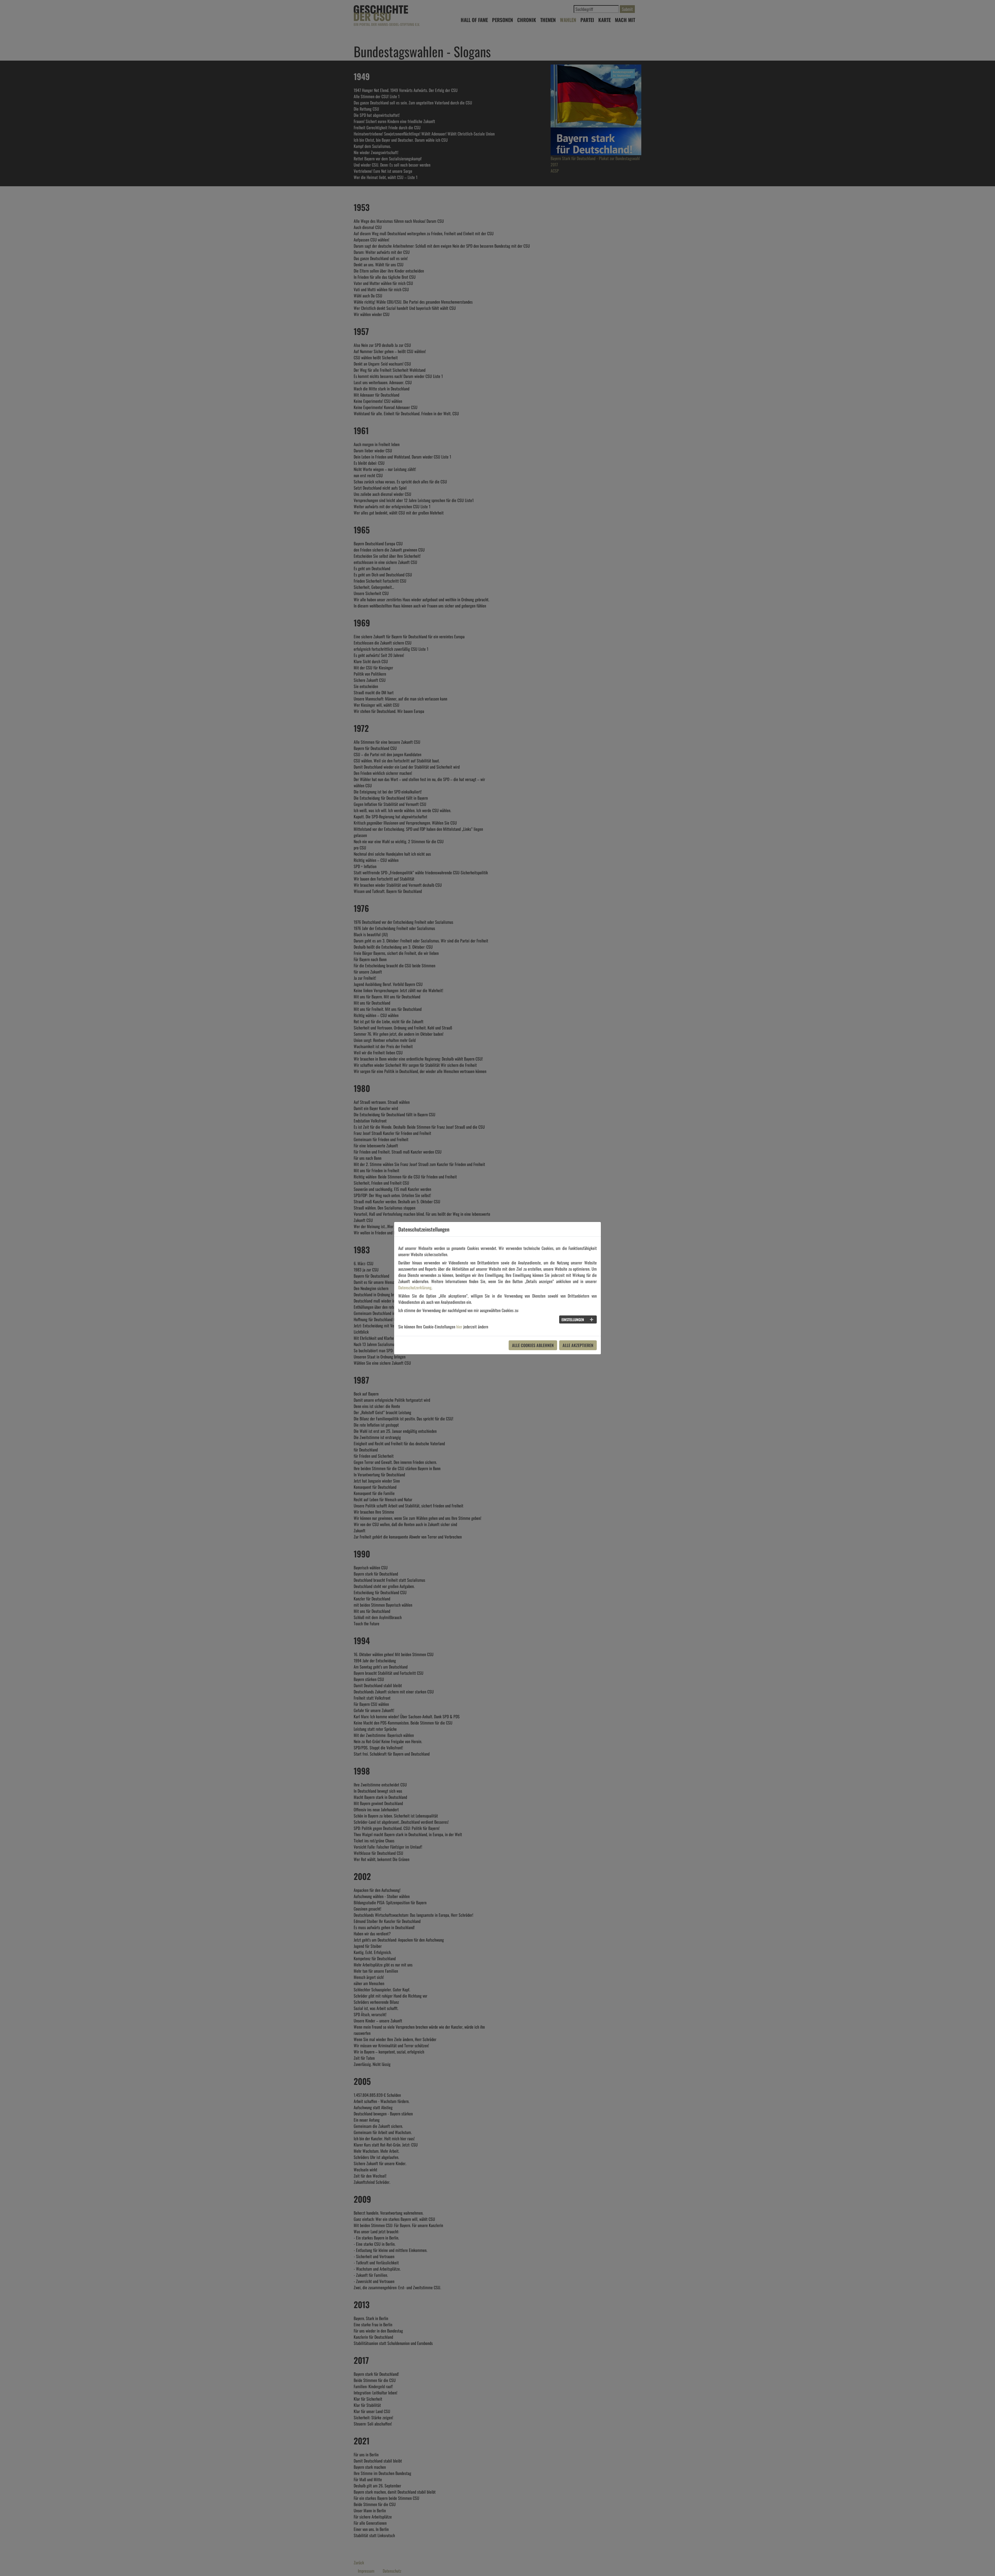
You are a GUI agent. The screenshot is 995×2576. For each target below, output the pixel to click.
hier (459, 1327)
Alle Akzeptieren (578, 1345)
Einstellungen (573, 1319)
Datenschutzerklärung (415, 1287)
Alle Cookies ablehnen (533, 1345)
